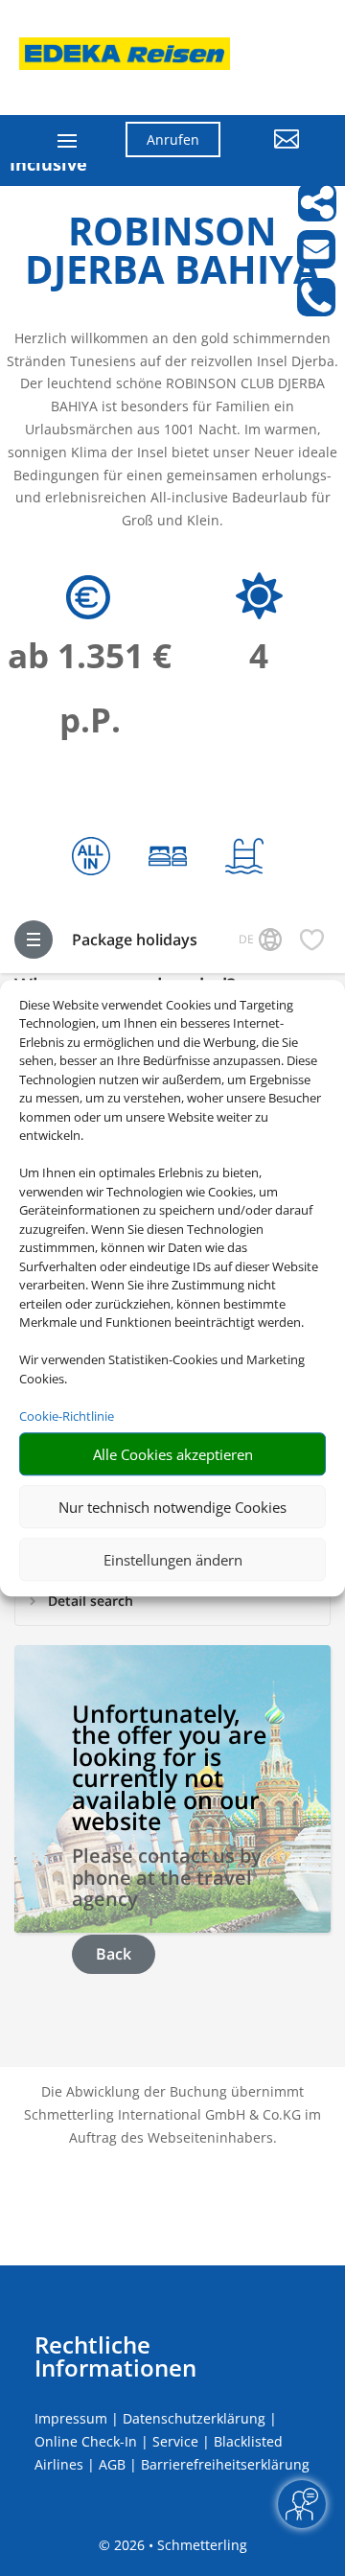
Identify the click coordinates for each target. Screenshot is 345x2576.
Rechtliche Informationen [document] (115, 2356)
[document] (172, 255)
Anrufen (173, 139)
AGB (112, 2464)
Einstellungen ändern (173, 1560)
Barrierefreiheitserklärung (225, 2464)
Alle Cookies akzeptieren (173, 1454)
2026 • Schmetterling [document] (179, 2545)
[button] (275, 153)
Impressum (71, 2418)
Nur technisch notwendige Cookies (172, 1507)
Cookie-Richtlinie (67, 1416)
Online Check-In (86, 2441)
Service (175, 2441)
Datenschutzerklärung (194, 2418)
